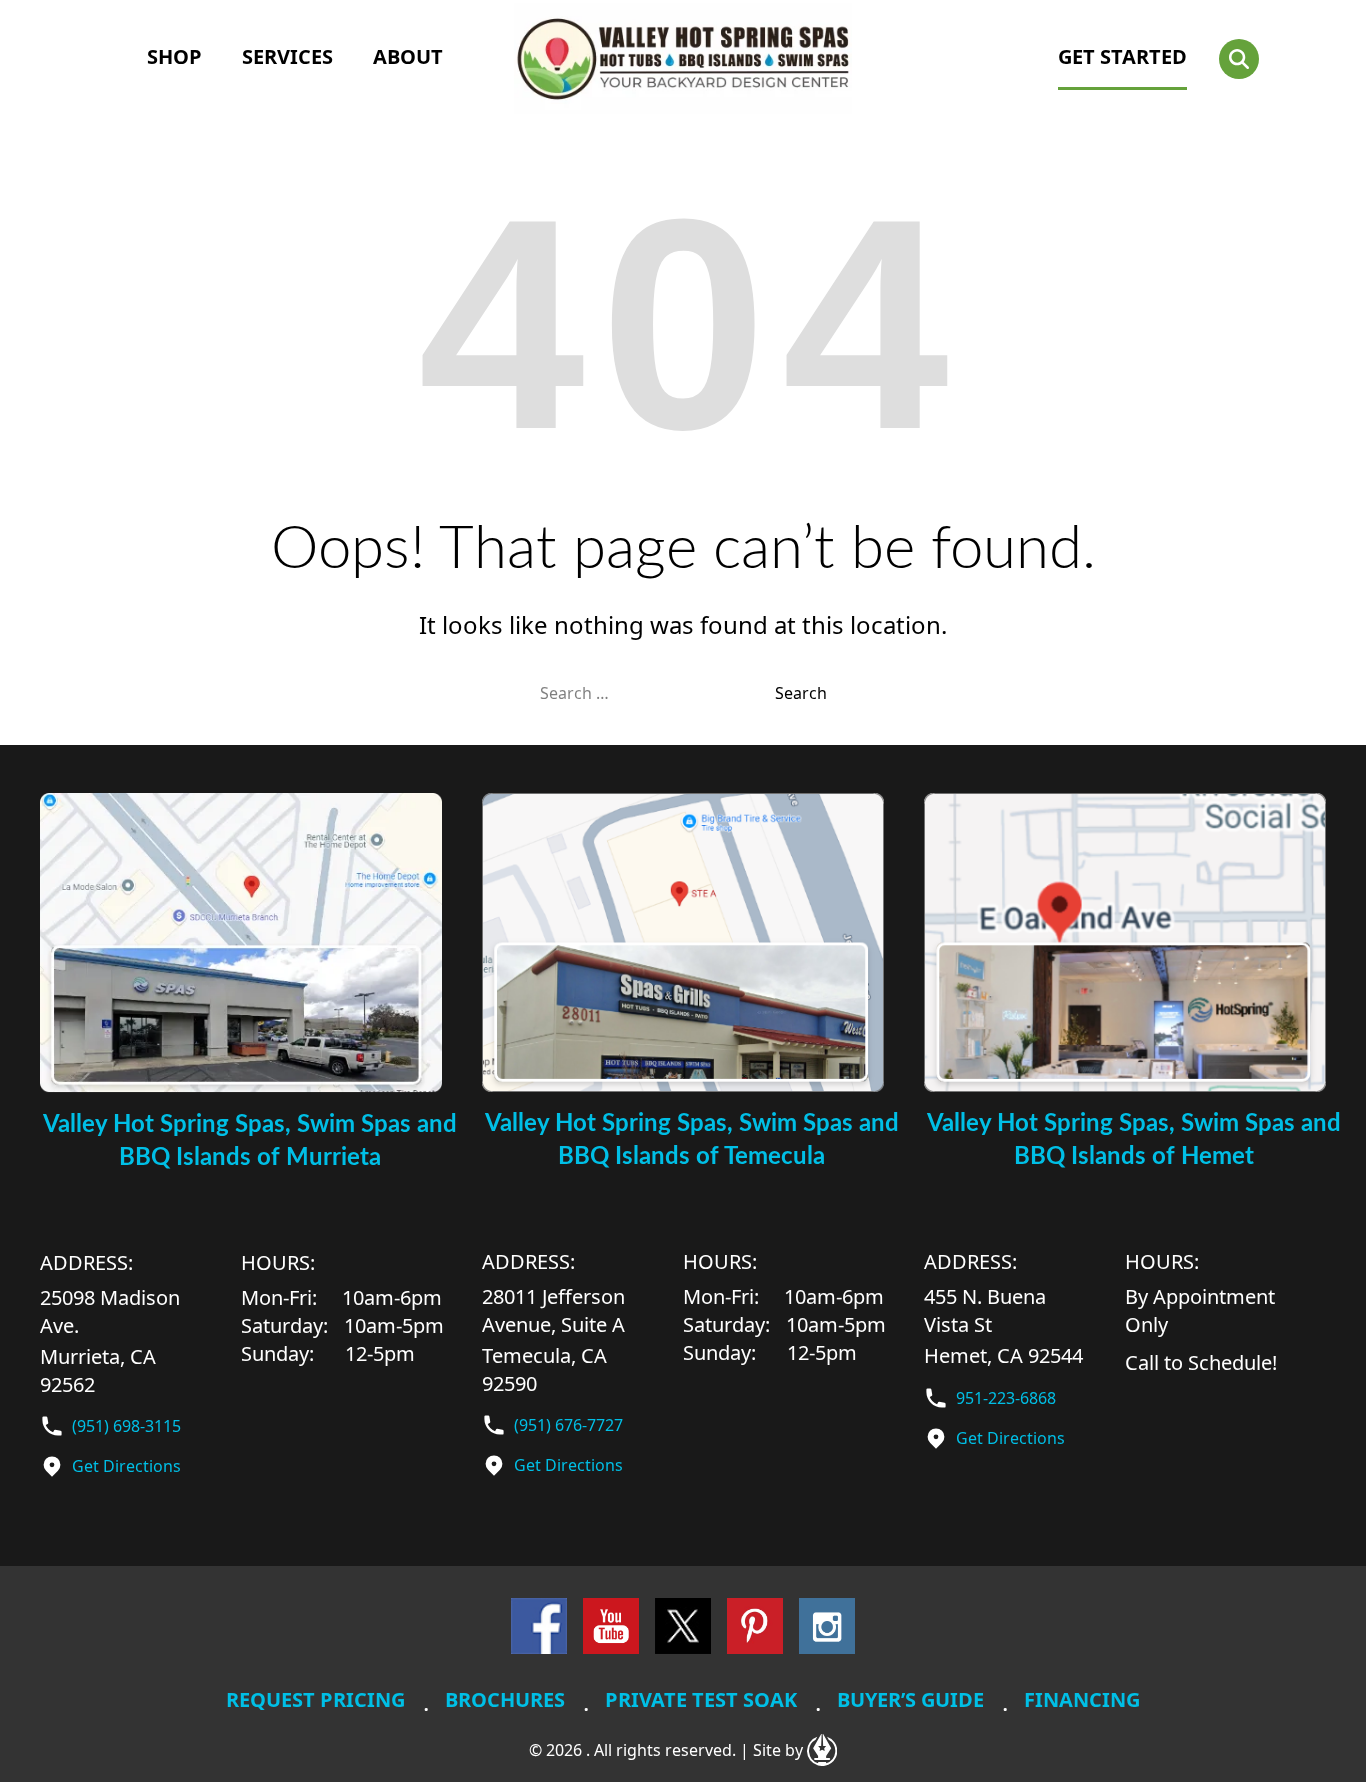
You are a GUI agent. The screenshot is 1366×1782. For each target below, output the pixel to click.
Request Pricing (315, 1699)
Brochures (505, 1699)
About (408, 56)
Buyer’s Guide (910, 1699)
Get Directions (126, 1466)
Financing (1082, 1699)
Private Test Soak (701, 1699)
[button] (1239, 59)
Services (287, 56)
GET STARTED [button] (1122, 56)
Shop (174, 56)
